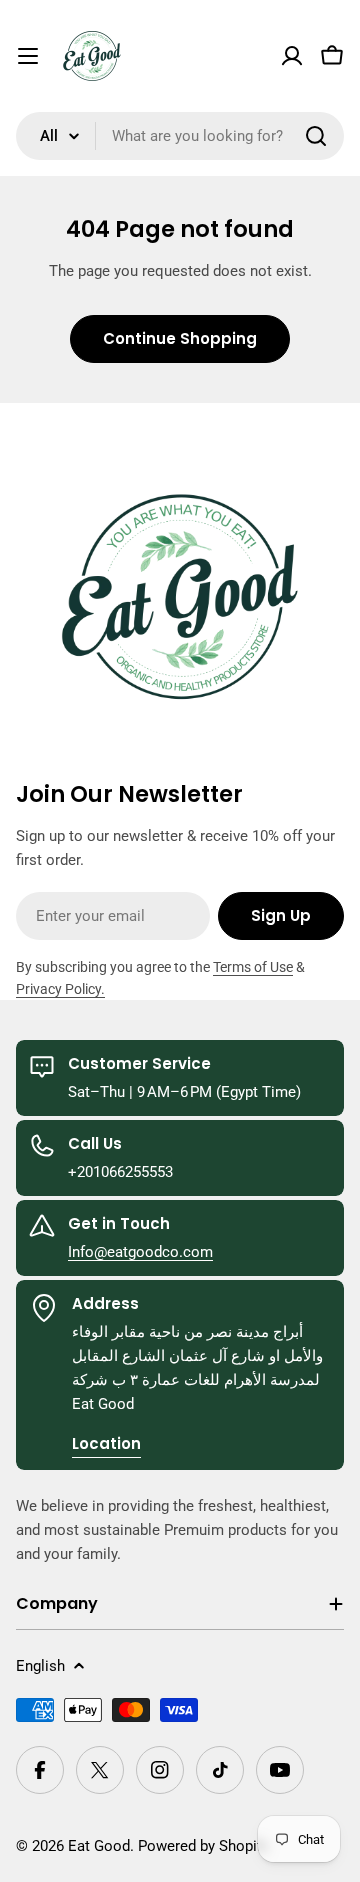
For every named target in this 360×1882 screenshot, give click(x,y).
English (40, 1666)
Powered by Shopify (203, 1846)
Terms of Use (253, 967)
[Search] (316, 136)
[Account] (292, 56)
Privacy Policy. (60, 989)
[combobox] (180, 136)
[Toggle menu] (28, 56)
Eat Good (99, 1846)
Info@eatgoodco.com (140, 1252)
